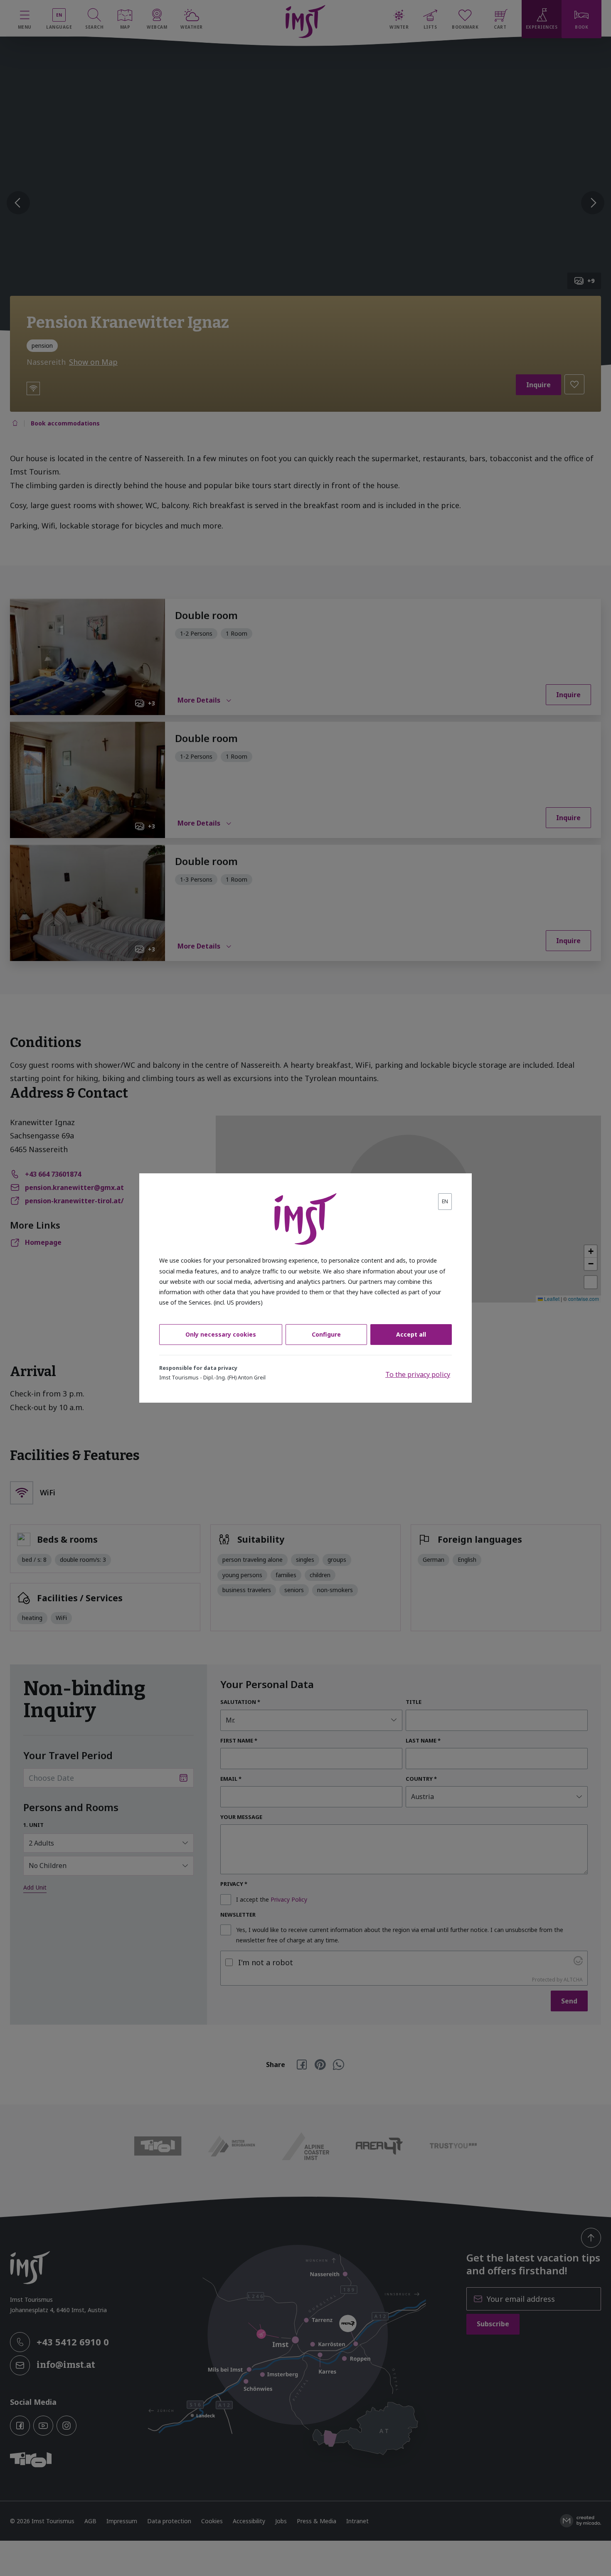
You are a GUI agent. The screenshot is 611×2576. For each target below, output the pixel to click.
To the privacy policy (418, 1374)
